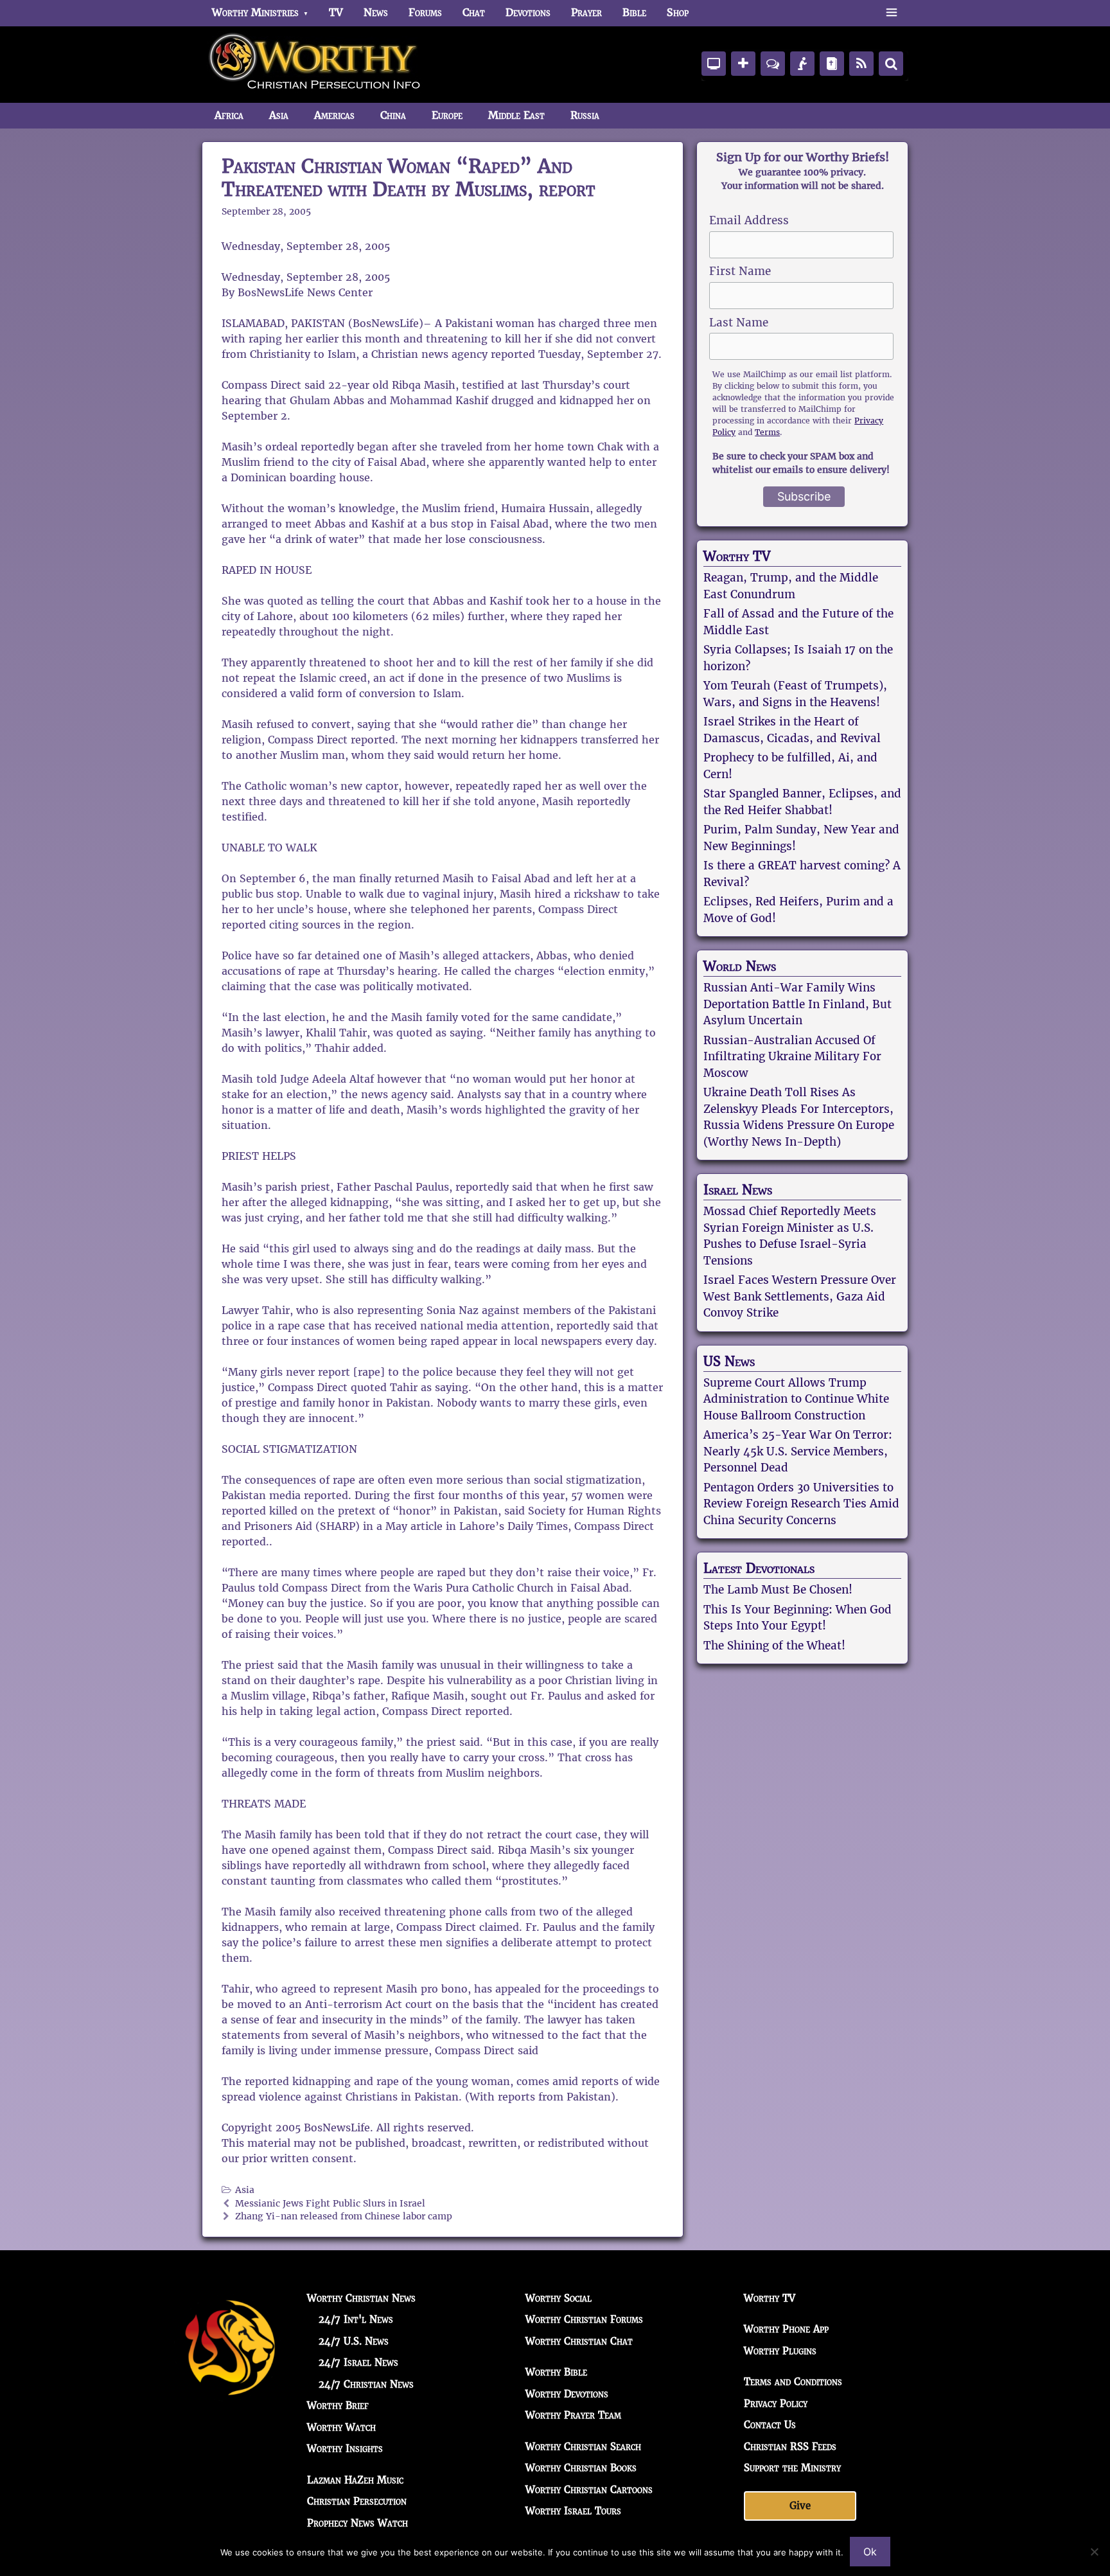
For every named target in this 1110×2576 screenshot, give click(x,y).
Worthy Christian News (361, 2298)
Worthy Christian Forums (584, 2319)
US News (729, 1362)
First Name (740, 271)
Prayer (586, 13)
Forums (425, 13)
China (393, 115)
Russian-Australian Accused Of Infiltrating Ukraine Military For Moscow (792, 1057)
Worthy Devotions (567, 2394)
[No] (1094, 2552)
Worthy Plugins (780, 2351)
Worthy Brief (338, 2405)
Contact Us (770, 2425)
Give (800, 2506)
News (376, 13)
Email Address (749, 220)
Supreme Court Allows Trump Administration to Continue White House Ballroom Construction (796, 1399)
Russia (585, 115)
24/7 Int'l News (356, 2319)
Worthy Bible (556, 2372)
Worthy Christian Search (583, 2447)
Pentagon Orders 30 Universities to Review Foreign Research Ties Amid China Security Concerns (801, 1504)
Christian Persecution (357, 2501)
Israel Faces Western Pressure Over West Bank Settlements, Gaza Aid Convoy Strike (800, 1296)
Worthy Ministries (255, 13)
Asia (279, 115)
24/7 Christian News (366, 2384)
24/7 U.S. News (354, 2341)
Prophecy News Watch (357, 2523)
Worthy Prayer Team (573, 2415)
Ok (870, 2552)
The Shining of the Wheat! (774, 1646)
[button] (891, 13)
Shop (678, 13)
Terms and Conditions (793, 2382)
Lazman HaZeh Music (355, 2480)
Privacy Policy (776, 2403)
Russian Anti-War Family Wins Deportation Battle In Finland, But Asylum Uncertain (797, 1004)
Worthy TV (737, 556)
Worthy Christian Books (581, 2468)
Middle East (516, 115)
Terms (767, 432)
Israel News (738, 1190)
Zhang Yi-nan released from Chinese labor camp (344, 2216)
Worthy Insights (345, 2448)
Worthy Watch (341, 2427)
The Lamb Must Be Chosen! (778, 1590)
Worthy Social (559, 2298)
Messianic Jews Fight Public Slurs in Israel (330, 2204)
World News (740, 966)
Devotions (528, 13)
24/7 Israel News (358, 2362)
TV (336, 13)
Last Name (739, 323)
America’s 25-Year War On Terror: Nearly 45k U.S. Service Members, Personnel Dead (798, 1451)
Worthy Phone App (786, 2329)
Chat (474, 13)
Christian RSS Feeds (790, 2447)
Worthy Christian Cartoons (589, 2490)
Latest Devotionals (759, 1568)
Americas (334, 115)
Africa (229, 115)
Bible (634, 13)
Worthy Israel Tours (573, 2511)
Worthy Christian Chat (579, 2341)
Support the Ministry (792, 2468)
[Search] (891, 64)
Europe (447, 115)
